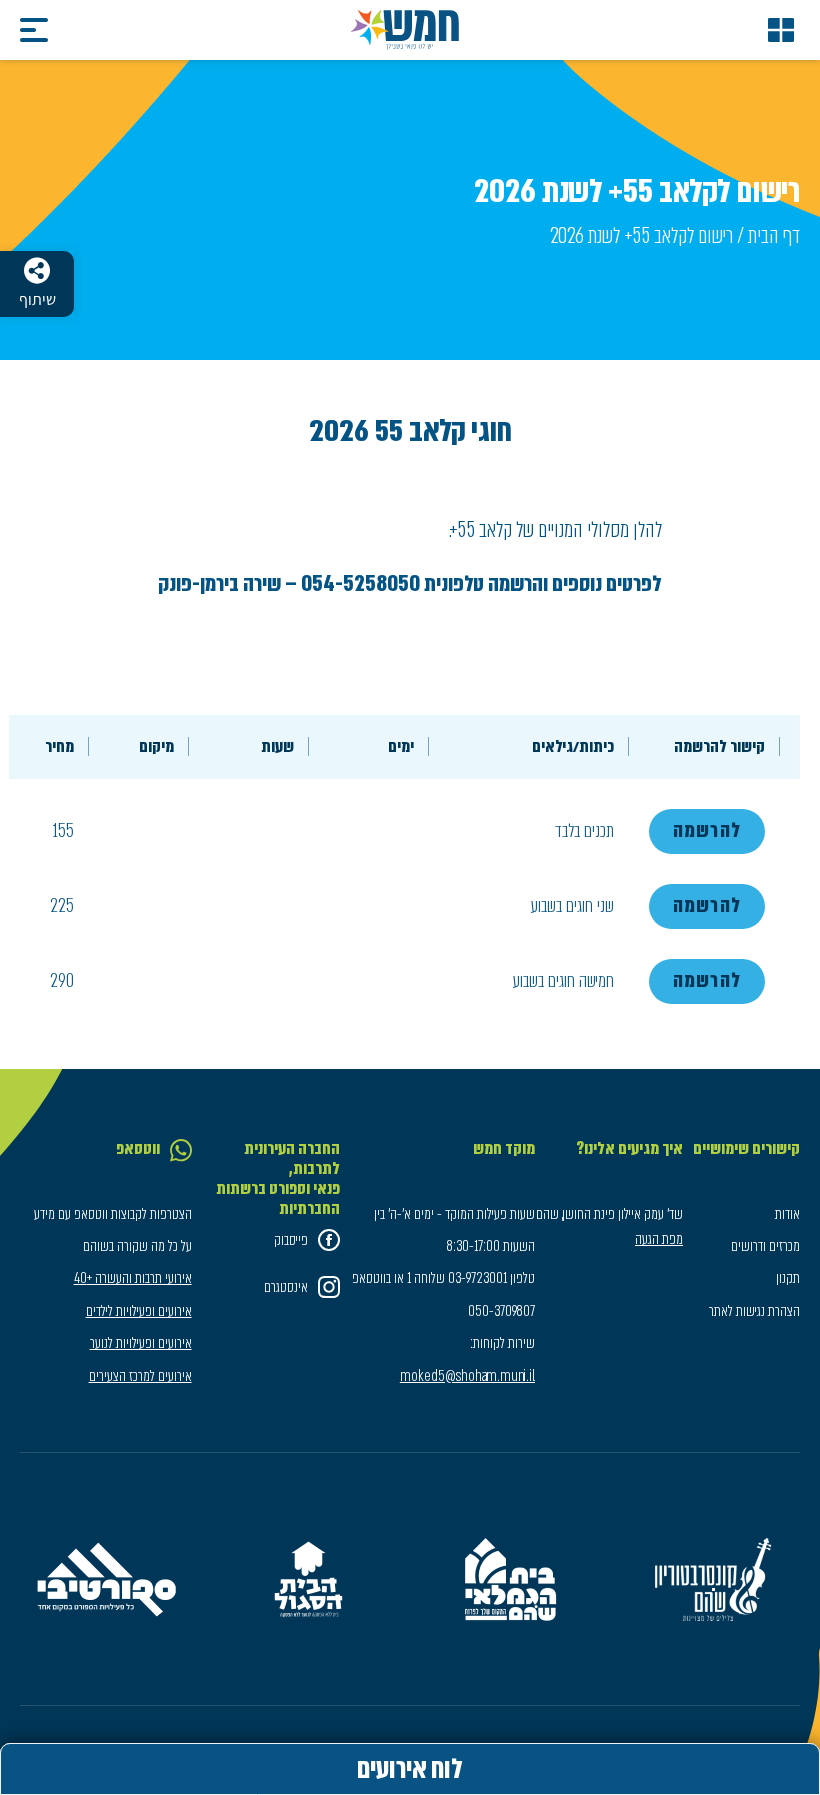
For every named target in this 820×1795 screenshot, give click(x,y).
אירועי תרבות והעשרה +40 (133, 1278)
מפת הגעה (659, 1239)
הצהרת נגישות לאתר (754, 1311)
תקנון (788, 1278)
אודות (787, 1214)
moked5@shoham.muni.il (467, 1376)
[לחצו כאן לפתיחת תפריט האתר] (781, 30)
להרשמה (707, 830)
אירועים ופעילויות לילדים (139, 1311)
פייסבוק (291, 1240)
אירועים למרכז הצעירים (140, 1376)
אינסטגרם (286, 1287)
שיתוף (37, 299)
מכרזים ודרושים (765, 1246)
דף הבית (774, 235)
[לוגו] (405, 30)
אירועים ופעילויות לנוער (141, 1343)
